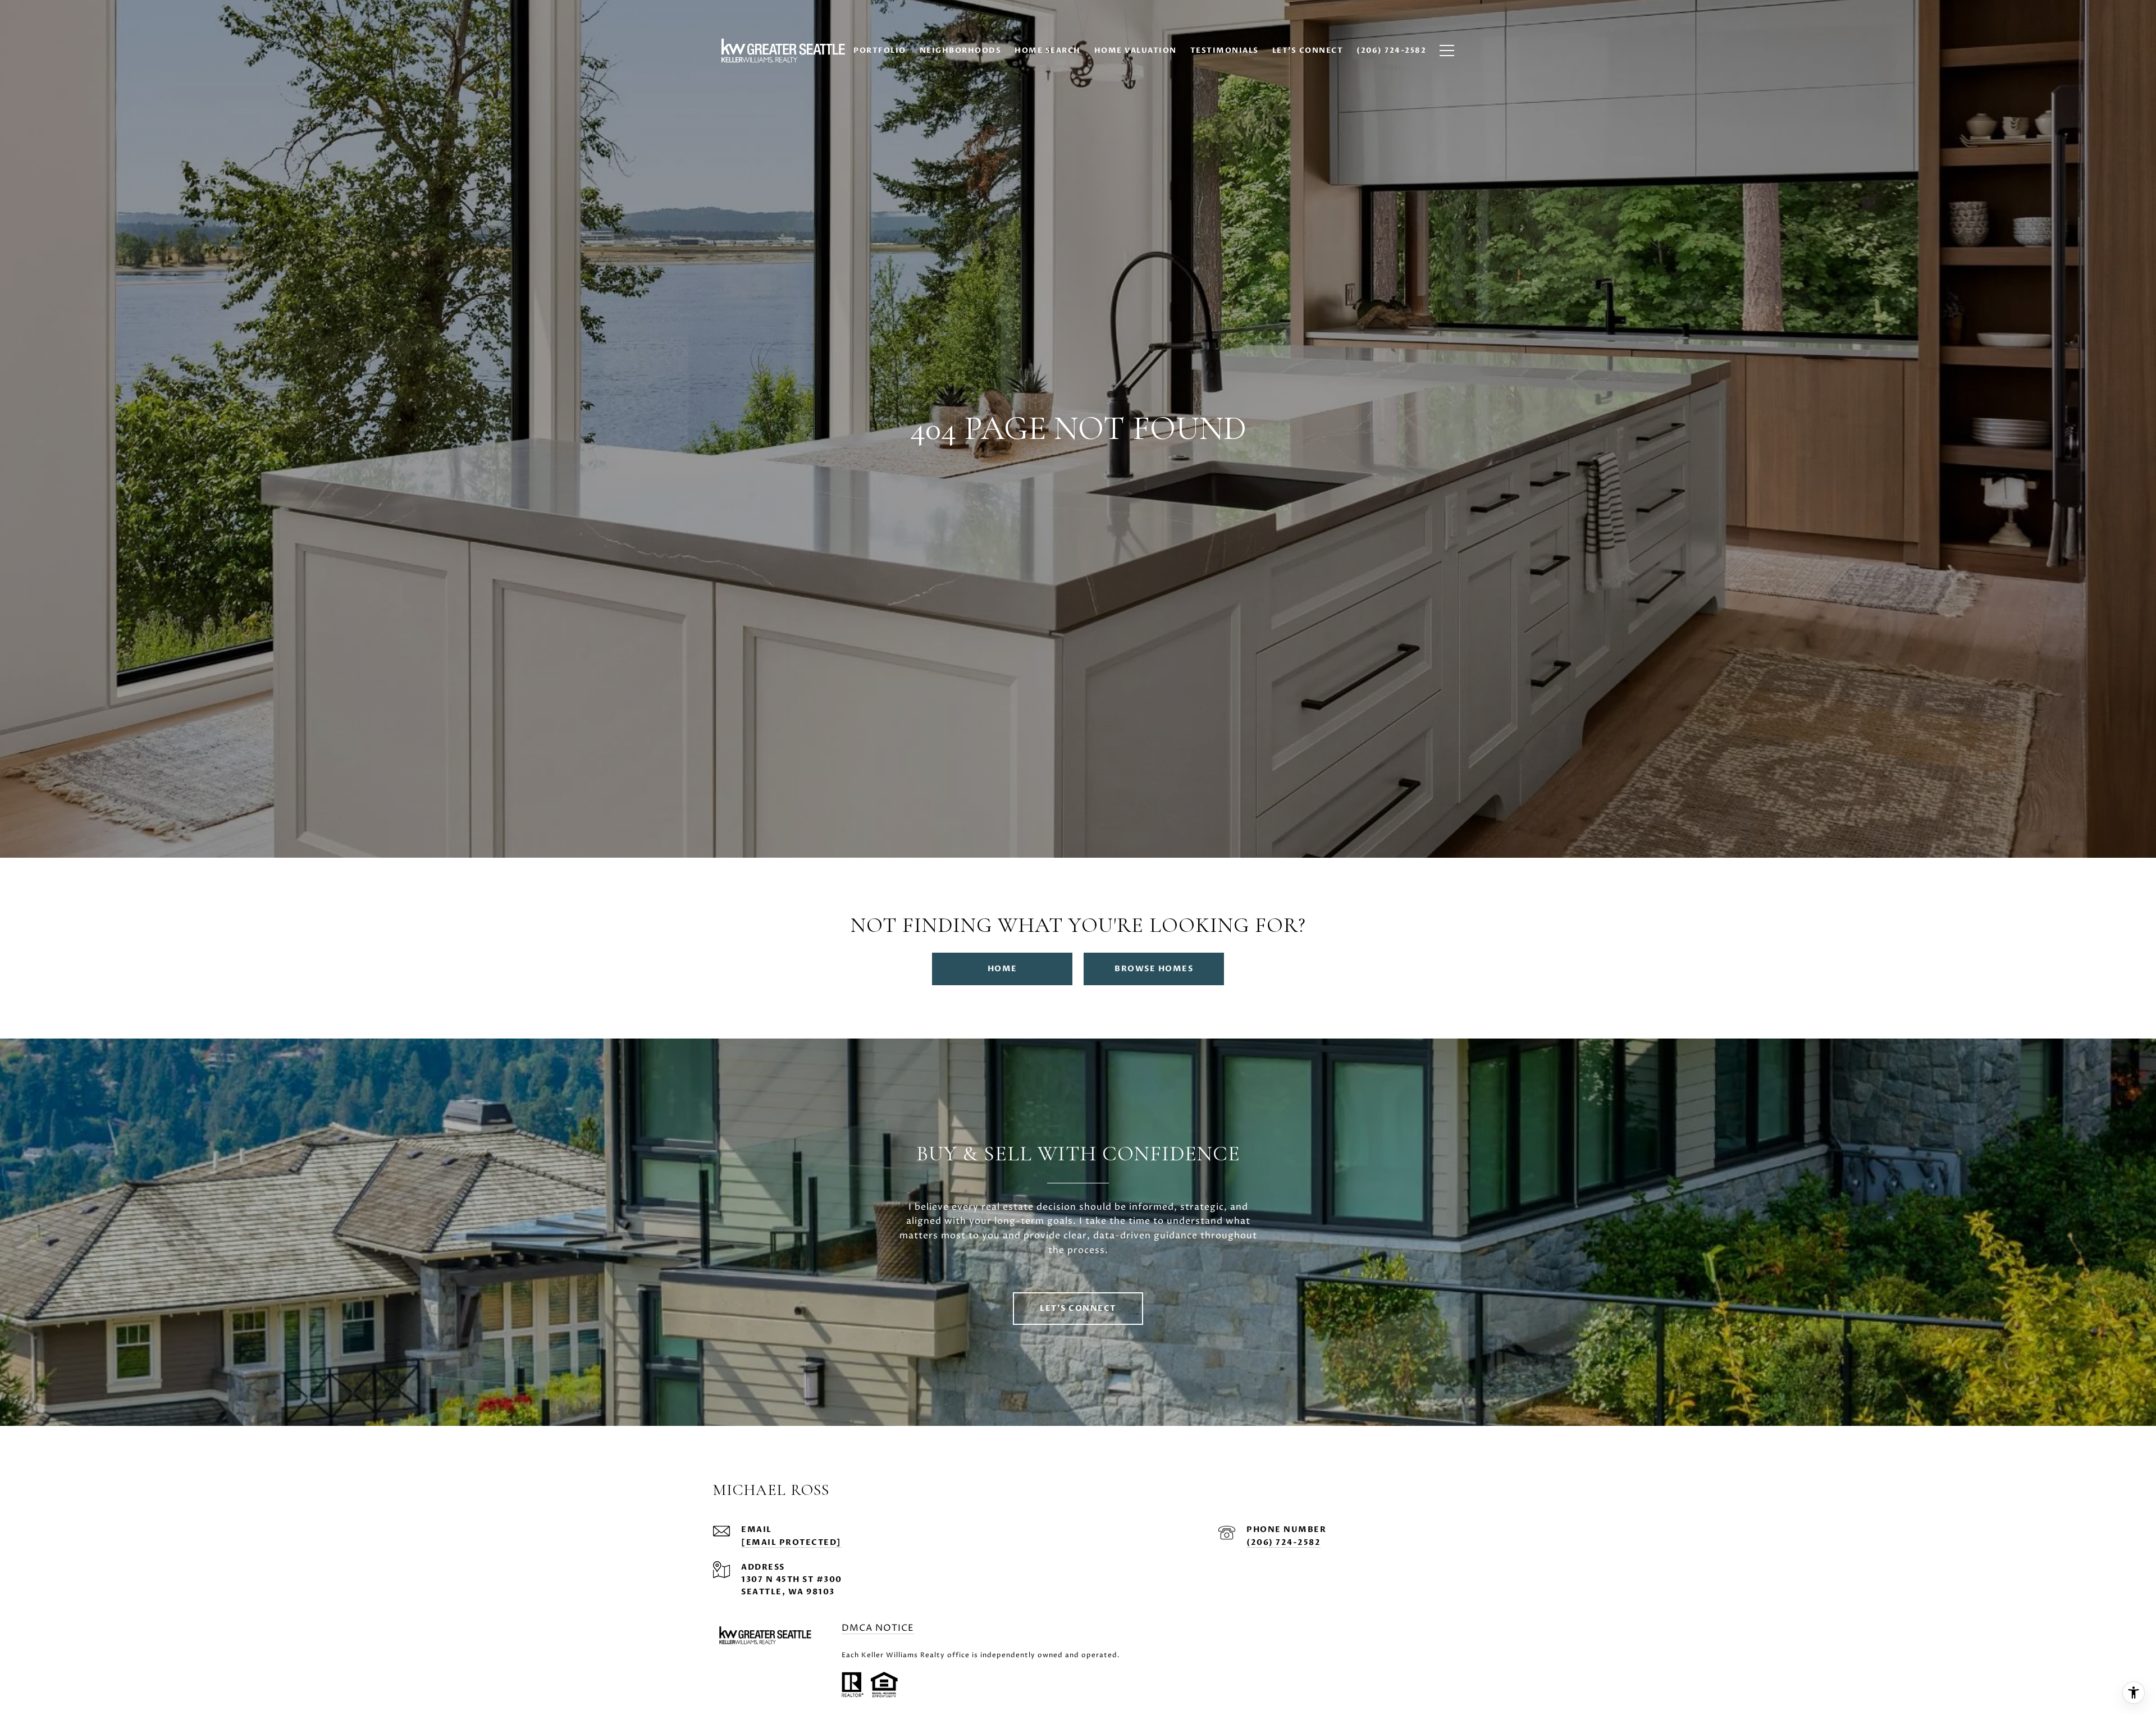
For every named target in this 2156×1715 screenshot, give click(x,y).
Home (1002, 969)
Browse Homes (1154, 969)
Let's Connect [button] (1078, 1308)
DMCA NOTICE (878, 1628)
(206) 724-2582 (1283, 1542)
